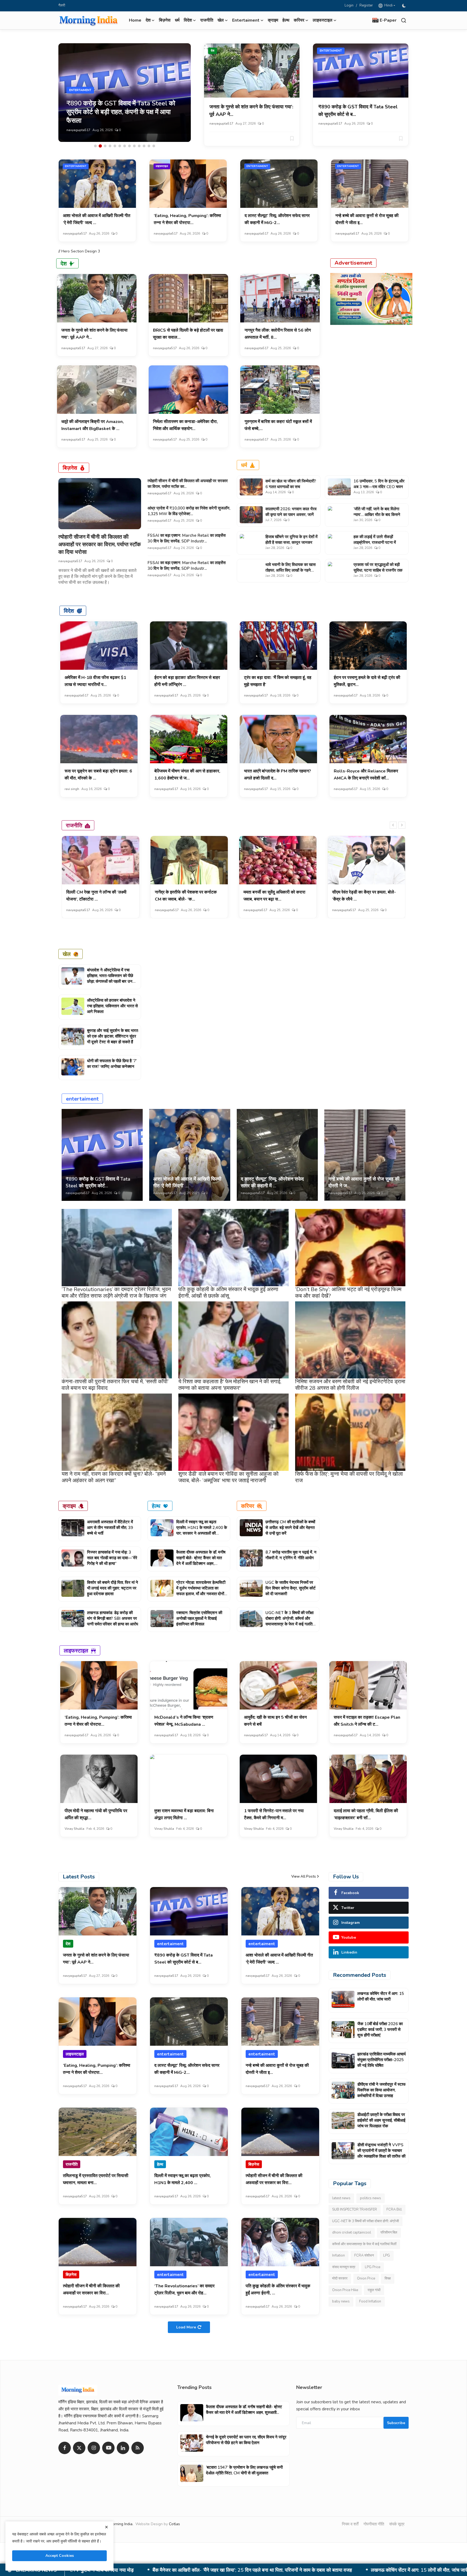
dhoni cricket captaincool (352, 2232)
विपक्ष (388, 2278)
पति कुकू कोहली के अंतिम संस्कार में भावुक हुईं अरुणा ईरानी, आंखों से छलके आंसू (228, 1293)
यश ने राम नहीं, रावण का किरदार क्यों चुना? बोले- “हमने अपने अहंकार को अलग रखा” (114, 1477)
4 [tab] (110, 146)
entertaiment (331, 51)
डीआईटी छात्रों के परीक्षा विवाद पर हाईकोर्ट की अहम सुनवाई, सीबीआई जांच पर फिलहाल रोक (327, 2570)
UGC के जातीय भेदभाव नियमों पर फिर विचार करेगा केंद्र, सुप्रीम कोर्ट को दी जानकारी (291, 1588)
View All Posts (304, 1877)
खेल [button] (221, 20)
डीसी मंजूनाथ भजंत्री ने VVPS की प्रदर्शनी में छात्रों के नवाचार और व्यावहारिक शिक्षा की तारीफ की (381, 2151)
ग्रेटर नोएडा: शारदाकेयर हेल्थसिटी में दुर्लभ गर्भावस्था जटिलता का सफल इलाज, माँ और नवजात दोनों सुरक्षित (201, 1591)
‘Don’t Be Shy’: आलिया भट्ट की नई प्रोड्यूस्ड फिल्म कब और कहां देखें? (348, 1293)
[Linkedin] (123, 2448)
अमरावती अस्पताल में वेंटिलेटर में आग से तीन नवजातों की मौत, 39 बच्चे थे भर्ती (110, 1528)
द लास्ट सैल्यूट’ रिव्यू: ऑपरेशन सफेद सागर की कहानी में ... (272, 1182)
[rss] (138, 2448)
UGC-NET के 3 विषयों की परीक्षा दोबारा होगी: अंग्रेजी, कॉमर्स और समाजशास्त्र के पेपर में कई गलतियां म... (290, 1621)
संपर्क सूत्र (397, 2524)
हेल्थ (286, 20)
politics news (371, 2198)
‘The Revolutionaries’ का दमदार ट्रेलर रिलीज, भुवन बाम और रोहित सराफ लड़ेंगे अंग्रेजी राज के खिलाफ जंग (116, 1293)
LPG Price (373, 2267)
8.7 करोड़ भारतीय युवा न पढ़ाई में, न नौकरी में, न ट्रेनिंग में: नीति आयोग (291, 1555)
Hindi (388, 5)
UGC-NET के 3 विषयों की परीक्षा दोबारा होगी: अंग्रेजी (366, 2221)
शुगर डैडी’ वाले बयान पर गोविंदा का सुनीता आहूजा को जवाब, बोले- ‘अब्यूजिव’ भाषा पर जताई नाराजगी (229, 1477)
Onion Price (366, 2278)
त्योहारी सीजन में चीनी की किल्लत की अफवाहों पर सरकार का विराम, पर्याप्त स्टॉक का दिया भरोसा (100, 544)
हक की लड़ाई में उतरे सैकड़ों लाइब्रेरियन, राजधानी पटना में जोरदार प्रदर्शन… (375, 542)
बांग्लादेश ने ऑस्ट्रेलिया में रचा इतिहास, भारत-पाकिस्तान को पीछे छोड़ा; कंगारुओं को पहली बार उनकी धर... (112, 979)
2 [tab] (100, 146)
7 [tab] (125, 146)
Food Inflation (370, 2301)
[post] (125, 93)
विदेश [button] (188, 20)
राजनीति (207, 20)
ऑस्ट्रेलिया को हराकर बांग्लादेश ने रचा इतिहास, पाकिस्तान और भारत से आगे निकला (112, 1006)
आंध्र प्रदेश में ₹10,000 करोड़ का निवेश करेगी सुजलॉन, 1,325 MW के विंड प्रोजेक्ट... (189, 511)
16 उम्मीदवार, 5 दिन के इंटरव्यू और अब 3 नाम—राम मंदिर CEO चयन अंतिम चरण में (379, 487)
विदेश (69, 611)
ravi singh (72, 789)
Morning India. (121, 2524)
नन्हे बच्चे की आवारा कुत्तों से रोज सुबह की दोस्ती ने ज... (364, 1182)
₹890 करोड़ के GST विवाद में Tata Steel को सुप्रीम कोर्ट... (98, 1182)
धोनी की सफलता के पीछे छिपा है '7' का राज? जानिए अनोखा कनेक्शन (112, 1064)
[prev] (393, 825)
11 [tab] (144, 146)
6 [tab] (120, 146)
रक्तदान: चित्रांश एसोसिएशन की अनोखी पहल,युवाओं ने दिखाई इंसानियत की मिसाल (199, 1618)
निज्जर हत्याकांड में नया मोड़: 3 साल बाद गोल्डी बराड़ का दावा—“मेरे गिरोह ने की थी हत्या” (112, 1558)
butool (249, 910)
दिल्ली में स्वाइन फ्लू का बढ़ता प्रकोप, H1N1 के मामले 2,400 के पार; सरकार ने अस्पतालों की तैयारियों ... (202, 1530)
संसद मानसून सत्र (344, 2267)
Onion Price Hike (345, 2290)
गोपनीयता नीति (374, 2524)
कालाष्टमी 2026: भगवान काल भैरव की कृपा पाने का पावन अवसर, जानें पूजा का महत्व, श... (291, 515)
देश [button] (148, 20)
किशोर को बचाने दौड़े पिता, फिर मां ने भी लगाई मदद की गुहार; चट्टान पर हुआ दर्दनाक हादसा (113, 1588)
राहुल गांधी (374, 2290)
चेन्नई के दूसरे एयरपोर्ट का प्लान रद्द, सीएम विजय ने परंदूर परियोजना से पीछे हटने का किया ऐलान (246, 2440)
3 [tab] (105, 146)
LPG (387, 2255)
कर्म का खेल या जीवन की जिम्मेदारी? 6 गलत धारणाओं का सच (291, 484)
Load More (186, 2327)
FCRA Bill (394, 2210)
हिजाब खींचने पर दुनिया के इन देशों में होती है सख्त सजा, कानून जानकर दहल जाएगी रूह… (291, 542)
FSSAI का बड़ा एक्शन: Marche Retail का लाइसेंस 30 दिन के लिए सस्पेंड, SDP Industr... (187, 538)
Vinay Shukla (74, 1829)
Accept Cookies (60, 2556)
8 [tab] (129, 146)
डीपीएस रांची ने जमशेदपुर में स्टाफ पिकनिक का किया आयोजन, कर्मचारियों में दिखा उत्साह (154, 2570)
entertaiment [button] (246, 20)
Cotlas (174, 2524)
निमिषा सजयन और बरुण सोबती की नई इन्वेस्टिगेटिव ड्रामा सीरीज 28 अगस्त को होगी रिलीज (350, 1385)
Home (135, 20)
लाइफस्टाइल (162, 166)
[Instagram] (94, 2448)
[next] (402, 825)
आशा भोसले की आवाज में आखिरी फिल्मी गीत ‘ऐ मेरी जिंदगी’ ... (187, 1182)
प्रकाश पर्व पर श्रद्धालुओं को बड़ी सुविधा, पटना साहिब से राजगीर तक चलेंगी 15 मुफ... (378, 570)
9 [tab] (134, 146)
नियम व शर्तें (350, 2524)
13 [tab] (154, 146)
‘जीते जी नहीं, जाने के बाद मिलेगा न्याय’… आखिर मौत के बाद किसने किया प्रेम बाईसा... (377, 515)
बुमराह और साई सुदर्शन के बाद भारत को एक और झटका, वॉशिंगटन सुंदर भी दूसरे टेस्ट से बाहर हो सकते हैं (113, 1036)
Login (349, 5)
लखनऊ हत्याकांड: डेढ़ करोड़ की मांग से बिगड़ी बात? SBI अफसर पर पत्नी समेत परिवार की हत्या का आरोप (113, 1618)
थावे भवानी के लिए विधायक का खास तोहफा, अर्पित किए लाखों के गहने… (291, 567)
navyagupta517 (78, 130)
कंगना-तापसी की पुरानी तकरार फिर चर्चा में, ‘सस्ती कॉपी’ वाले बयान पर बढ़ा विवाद (115, 1385)
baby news (341, 2301)
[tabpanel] (125, 93)
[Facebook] (65, 2448)
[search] (404, 20)
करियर (248, 1506)
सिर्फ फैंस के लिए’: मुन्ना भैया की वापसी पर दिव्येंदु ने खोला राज (349, 1477)
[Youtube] (108, 2448)
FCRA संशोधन (364, 2255)
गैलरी (62, 5)
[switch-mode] (405, 6)
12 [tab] (149, 146)
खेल (67, 954)
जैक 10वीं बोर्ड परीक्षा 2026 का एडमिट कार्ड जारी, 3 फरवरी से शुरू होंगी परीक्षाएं (380, 2030)
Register (366, 5)
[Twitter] (79, 2448)
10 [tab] (139, 146)
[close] (106, 2527)
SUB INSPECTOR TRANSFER (355, 2210)
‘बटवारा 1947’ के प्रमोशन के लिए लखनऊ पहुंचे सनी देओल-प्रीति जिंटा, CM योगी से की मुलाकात (244, 2470)
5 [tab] (115, 146)
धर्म (177, 20)
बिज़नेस (165, 20)
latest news (341, 2198)
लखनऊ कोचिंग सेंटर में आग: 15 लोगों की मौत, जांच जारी (381, 1996)
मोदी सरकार (340, 2278)
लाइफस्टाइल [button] (323, 20)
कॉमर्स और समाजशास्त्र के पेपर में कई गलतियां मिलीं (364, 2244)
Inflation (338, 2255)
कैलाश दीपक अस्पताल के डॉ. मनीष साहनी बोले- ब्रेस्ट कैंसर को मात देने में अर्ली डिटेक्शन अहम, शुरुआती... (201, 1561)
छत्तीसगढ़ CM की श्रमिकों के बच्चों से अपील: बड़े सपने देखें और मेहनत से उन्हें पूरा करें (290, 1528)
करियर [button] (299, 20)
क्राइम (273, 20)
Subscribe (396, 2423)
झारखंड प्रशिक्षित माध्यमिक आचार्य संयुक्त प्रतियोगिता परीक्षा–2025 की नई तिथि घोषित (381, 2060)
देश (213, 51)
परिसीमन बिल (389, 2232)
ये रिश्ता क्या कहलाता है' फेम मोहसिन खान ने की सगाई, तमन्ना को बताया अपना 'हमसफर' (230, 1385)
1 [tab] (95, 146)
